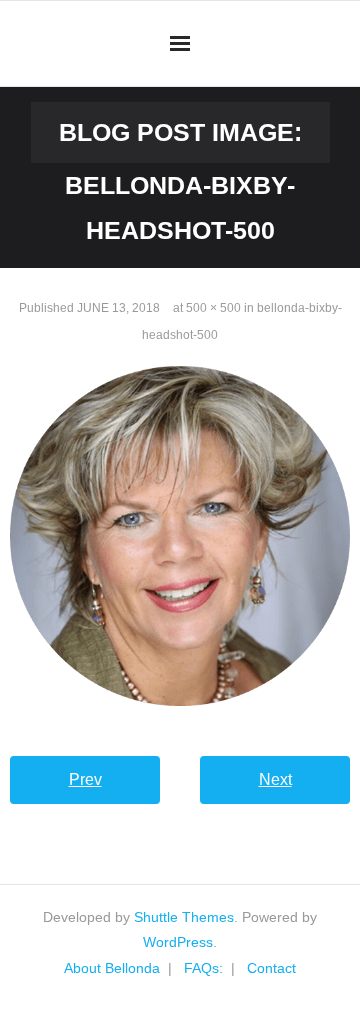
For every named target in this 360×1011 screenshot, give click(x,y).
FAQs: (203, 968)
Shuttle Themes (184, 917)
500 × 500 (213, 308)
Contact (271, 968)
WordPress (178, 942)
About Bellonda (112, 968)
